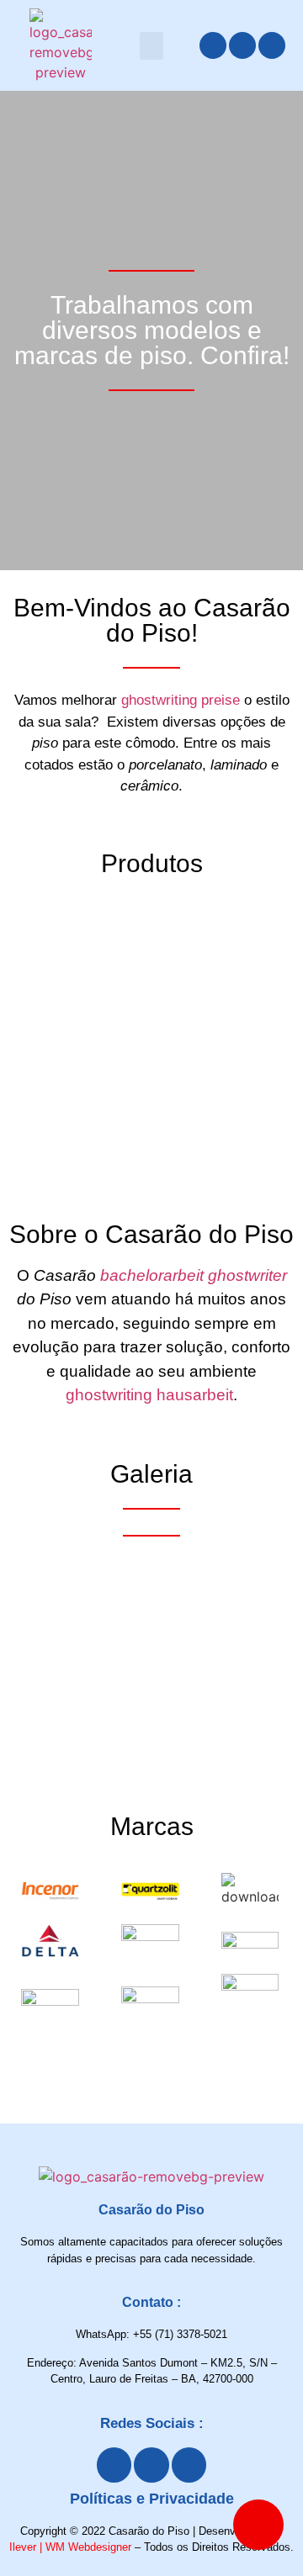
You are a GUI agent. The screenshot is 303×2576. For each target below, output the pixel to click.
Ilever (23, 2547)
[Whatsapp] (272, 45)
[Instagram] (242, 45)
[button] (151, 46)
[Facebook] (213, 45)
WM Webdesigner (88, 2547)
